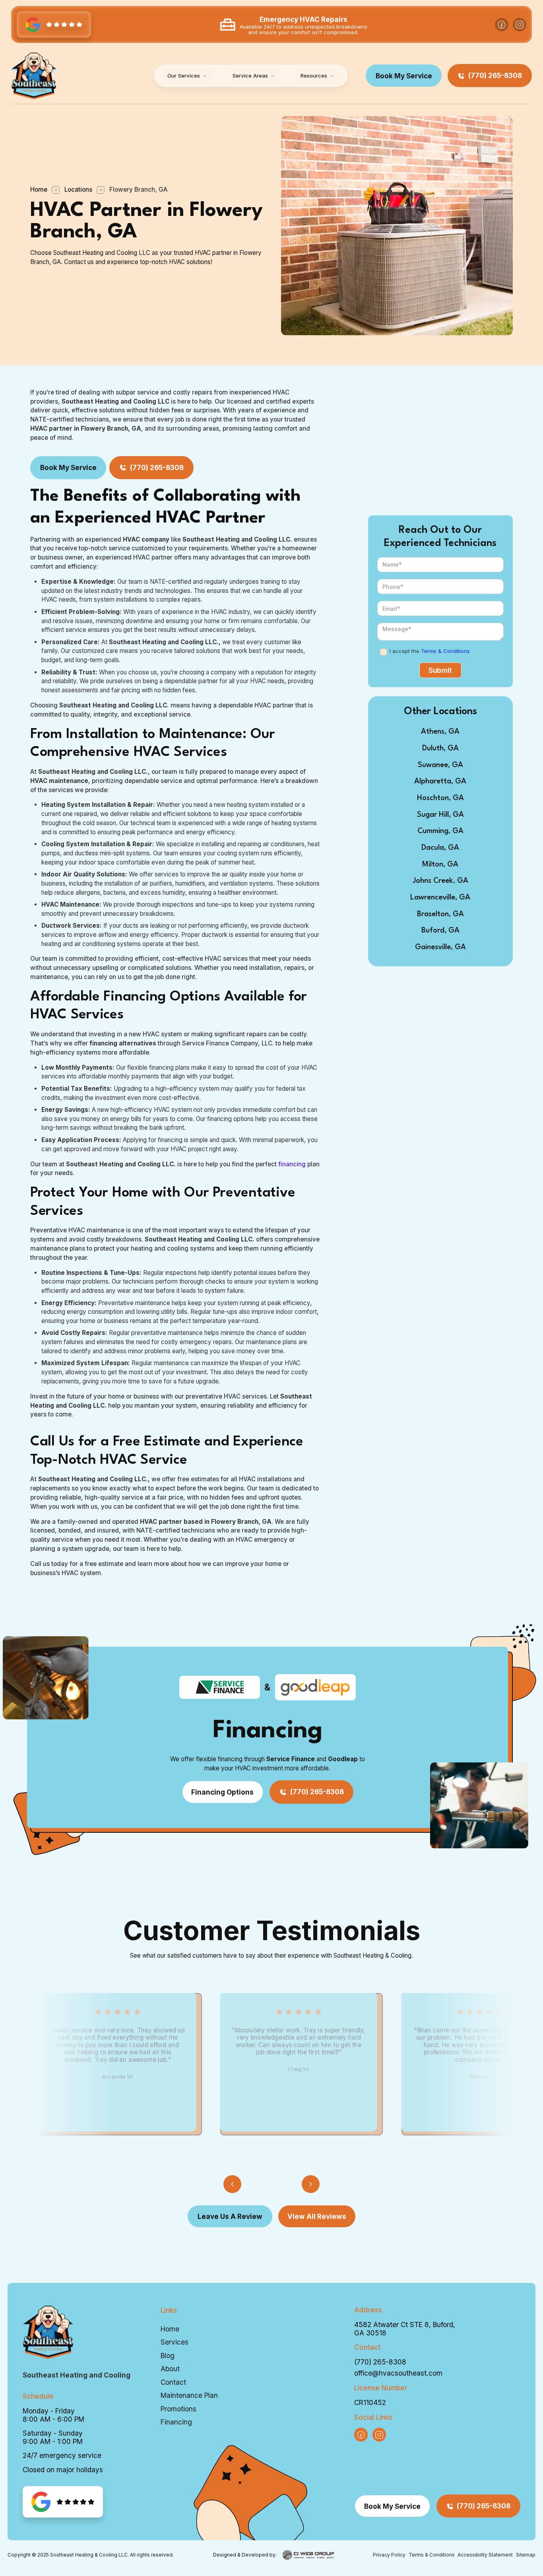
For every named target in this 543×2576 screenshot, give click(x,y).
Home (39, 189)
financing (293, 1164)
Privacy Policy (389, 2555)
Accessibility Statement (485, 2555)
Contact (173, 2382)
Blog (168, 2356)
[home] (34, 76)
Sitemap (526, 2555)
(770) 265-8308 (380, 2362)
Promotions (178, 2409)
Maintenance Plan (189, 2395)
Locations (78, 189)
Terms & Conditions (445, 651)
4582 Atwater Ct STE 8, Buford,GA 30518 (405, 2329)
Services (175, 2342)
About (170, 2369)
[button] (187, 76)
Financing (176, 2422)
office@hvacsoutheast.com (398, 2373)
